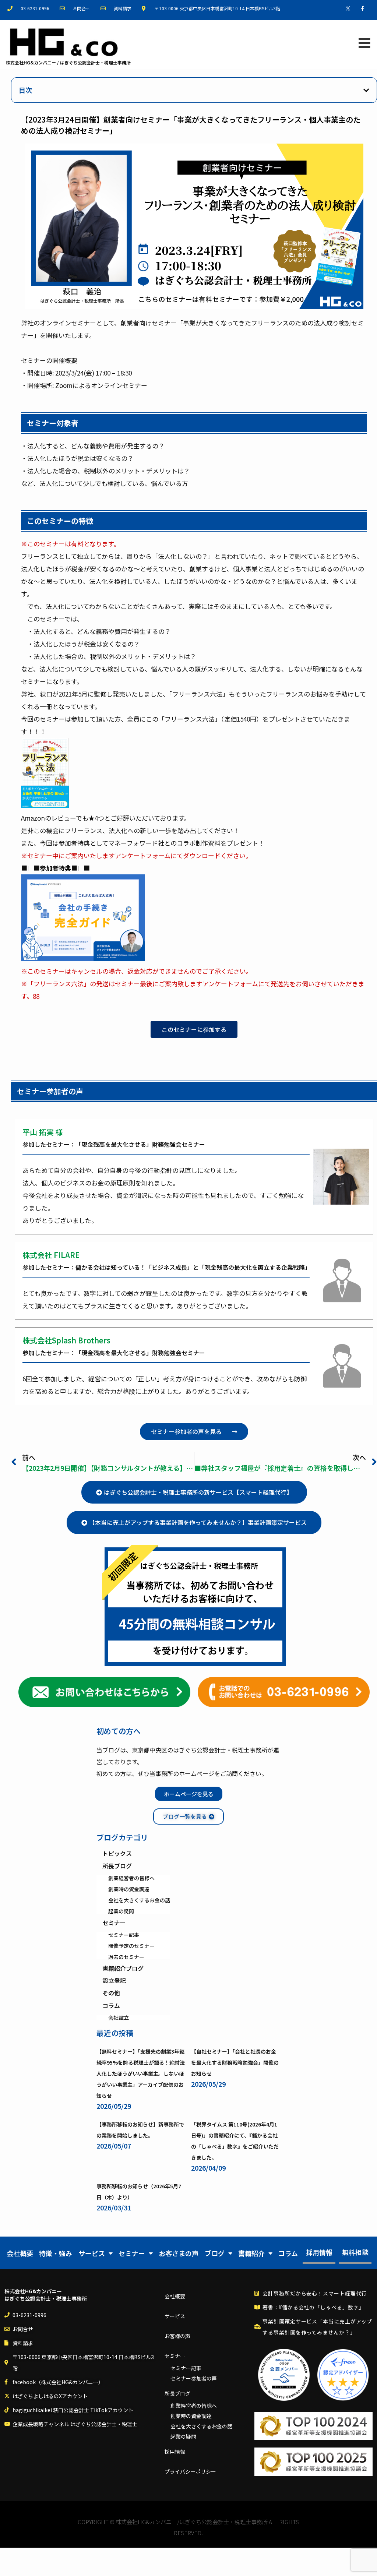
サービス (92, 2253)
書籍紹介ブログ (123, 1969)
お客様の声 (177, 2336)
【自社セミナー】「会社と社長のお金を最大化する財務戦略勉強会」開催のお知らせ (235, 2062)
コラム (111, 2006)
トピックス (117, 1854)
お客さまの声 (179, 2253)
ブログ (215, 2253)
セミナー (114, 1923)
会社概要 (20, 2253)
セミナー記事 (124, 1935)
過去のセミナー (126, 1957)
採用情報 (319, 2252)
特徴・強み (56, 2253)
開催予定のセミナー (131, 1946)
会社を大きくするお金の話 (139, 1900)
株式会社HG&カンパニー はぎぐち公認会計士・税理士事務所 (46, 2295)
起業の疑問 (121, 1911)
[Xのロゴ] (348, 8)
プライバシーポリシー (190, 2471)
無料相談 (355, 2252)
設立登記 (114, 1981)
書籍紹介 (251, 2253)
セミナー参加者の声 (194, 2378)
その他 (111, 1993)
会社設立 (119, 2018)
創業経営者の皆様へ (131, 1878)
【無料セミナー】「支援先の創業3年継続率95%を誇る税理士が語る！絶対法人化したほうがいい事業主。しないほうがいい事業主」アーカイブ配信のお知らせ (141, 2073)
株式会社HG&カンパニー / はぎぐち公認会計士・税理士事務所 (68, 62)
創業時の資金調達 (129, 1889)
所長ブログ (117, 1866)
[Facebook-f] (362, 8)
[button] (366, 90)
